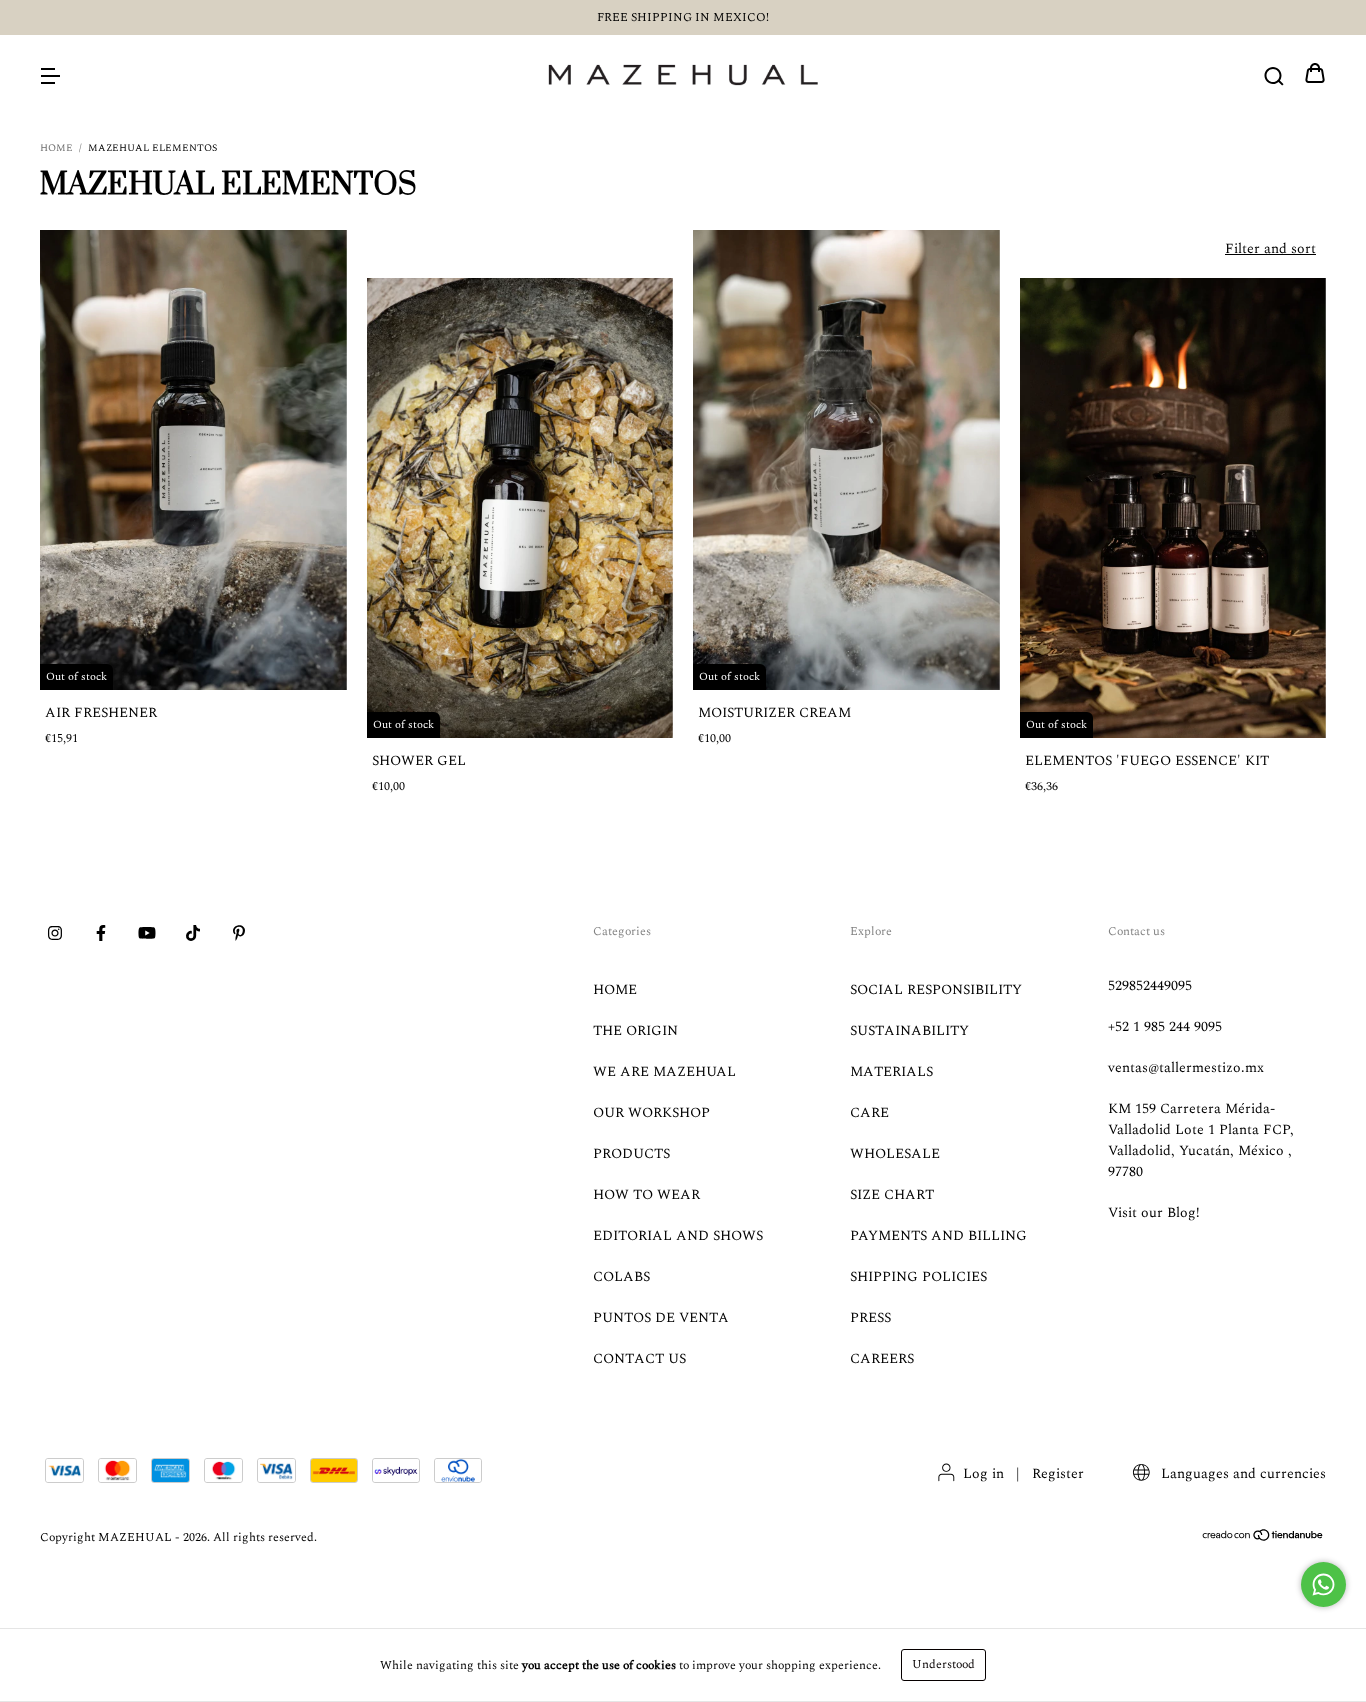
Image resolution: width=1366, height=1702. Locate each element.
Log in (983, 1473)
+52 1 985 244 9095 (1165, 1026)
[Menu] (50, 75)
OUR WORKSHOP (651, 1112)
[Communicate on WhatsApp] (1323, 1584)
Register (1058, 1473)
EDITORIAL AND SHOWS (678, 1235)
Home (56, 148)
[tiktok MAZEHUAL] (193, 935)
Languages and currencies (1241, 1473)
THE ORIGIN (635, 1030)
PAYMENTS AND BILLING (938, 1235)
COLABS (621, 1276)
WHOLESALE (895, 1153)
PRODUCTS (631, 1153)
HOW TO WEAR (646, 1194)
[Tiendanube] (1263, 1538)
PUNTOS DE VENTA (661, 1317)
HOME (615, 989)
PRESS (870, 1317)
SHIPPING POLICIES (918, 1276)
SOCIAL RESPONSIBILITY (936, 989)
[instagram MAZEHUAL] (55, 935)
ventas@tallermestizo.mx (1186, 1067)
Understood (943, 1664)
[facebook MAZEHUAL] (101, 935)
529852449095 (1150, 985)
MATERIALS (891, 1071)
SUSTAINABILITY (909, 1030)
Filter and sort (1270, 248)
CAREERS (882, 1358)
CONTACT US (639, 1358)
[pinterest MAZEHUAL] (239, 935)
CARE (869, 1112)
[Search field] (1274, 75)
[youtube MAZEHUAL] (147, 935)
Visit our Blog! (1154, 1212)
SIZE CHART (892, 1194)
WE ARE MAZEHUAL (664, 1071)
